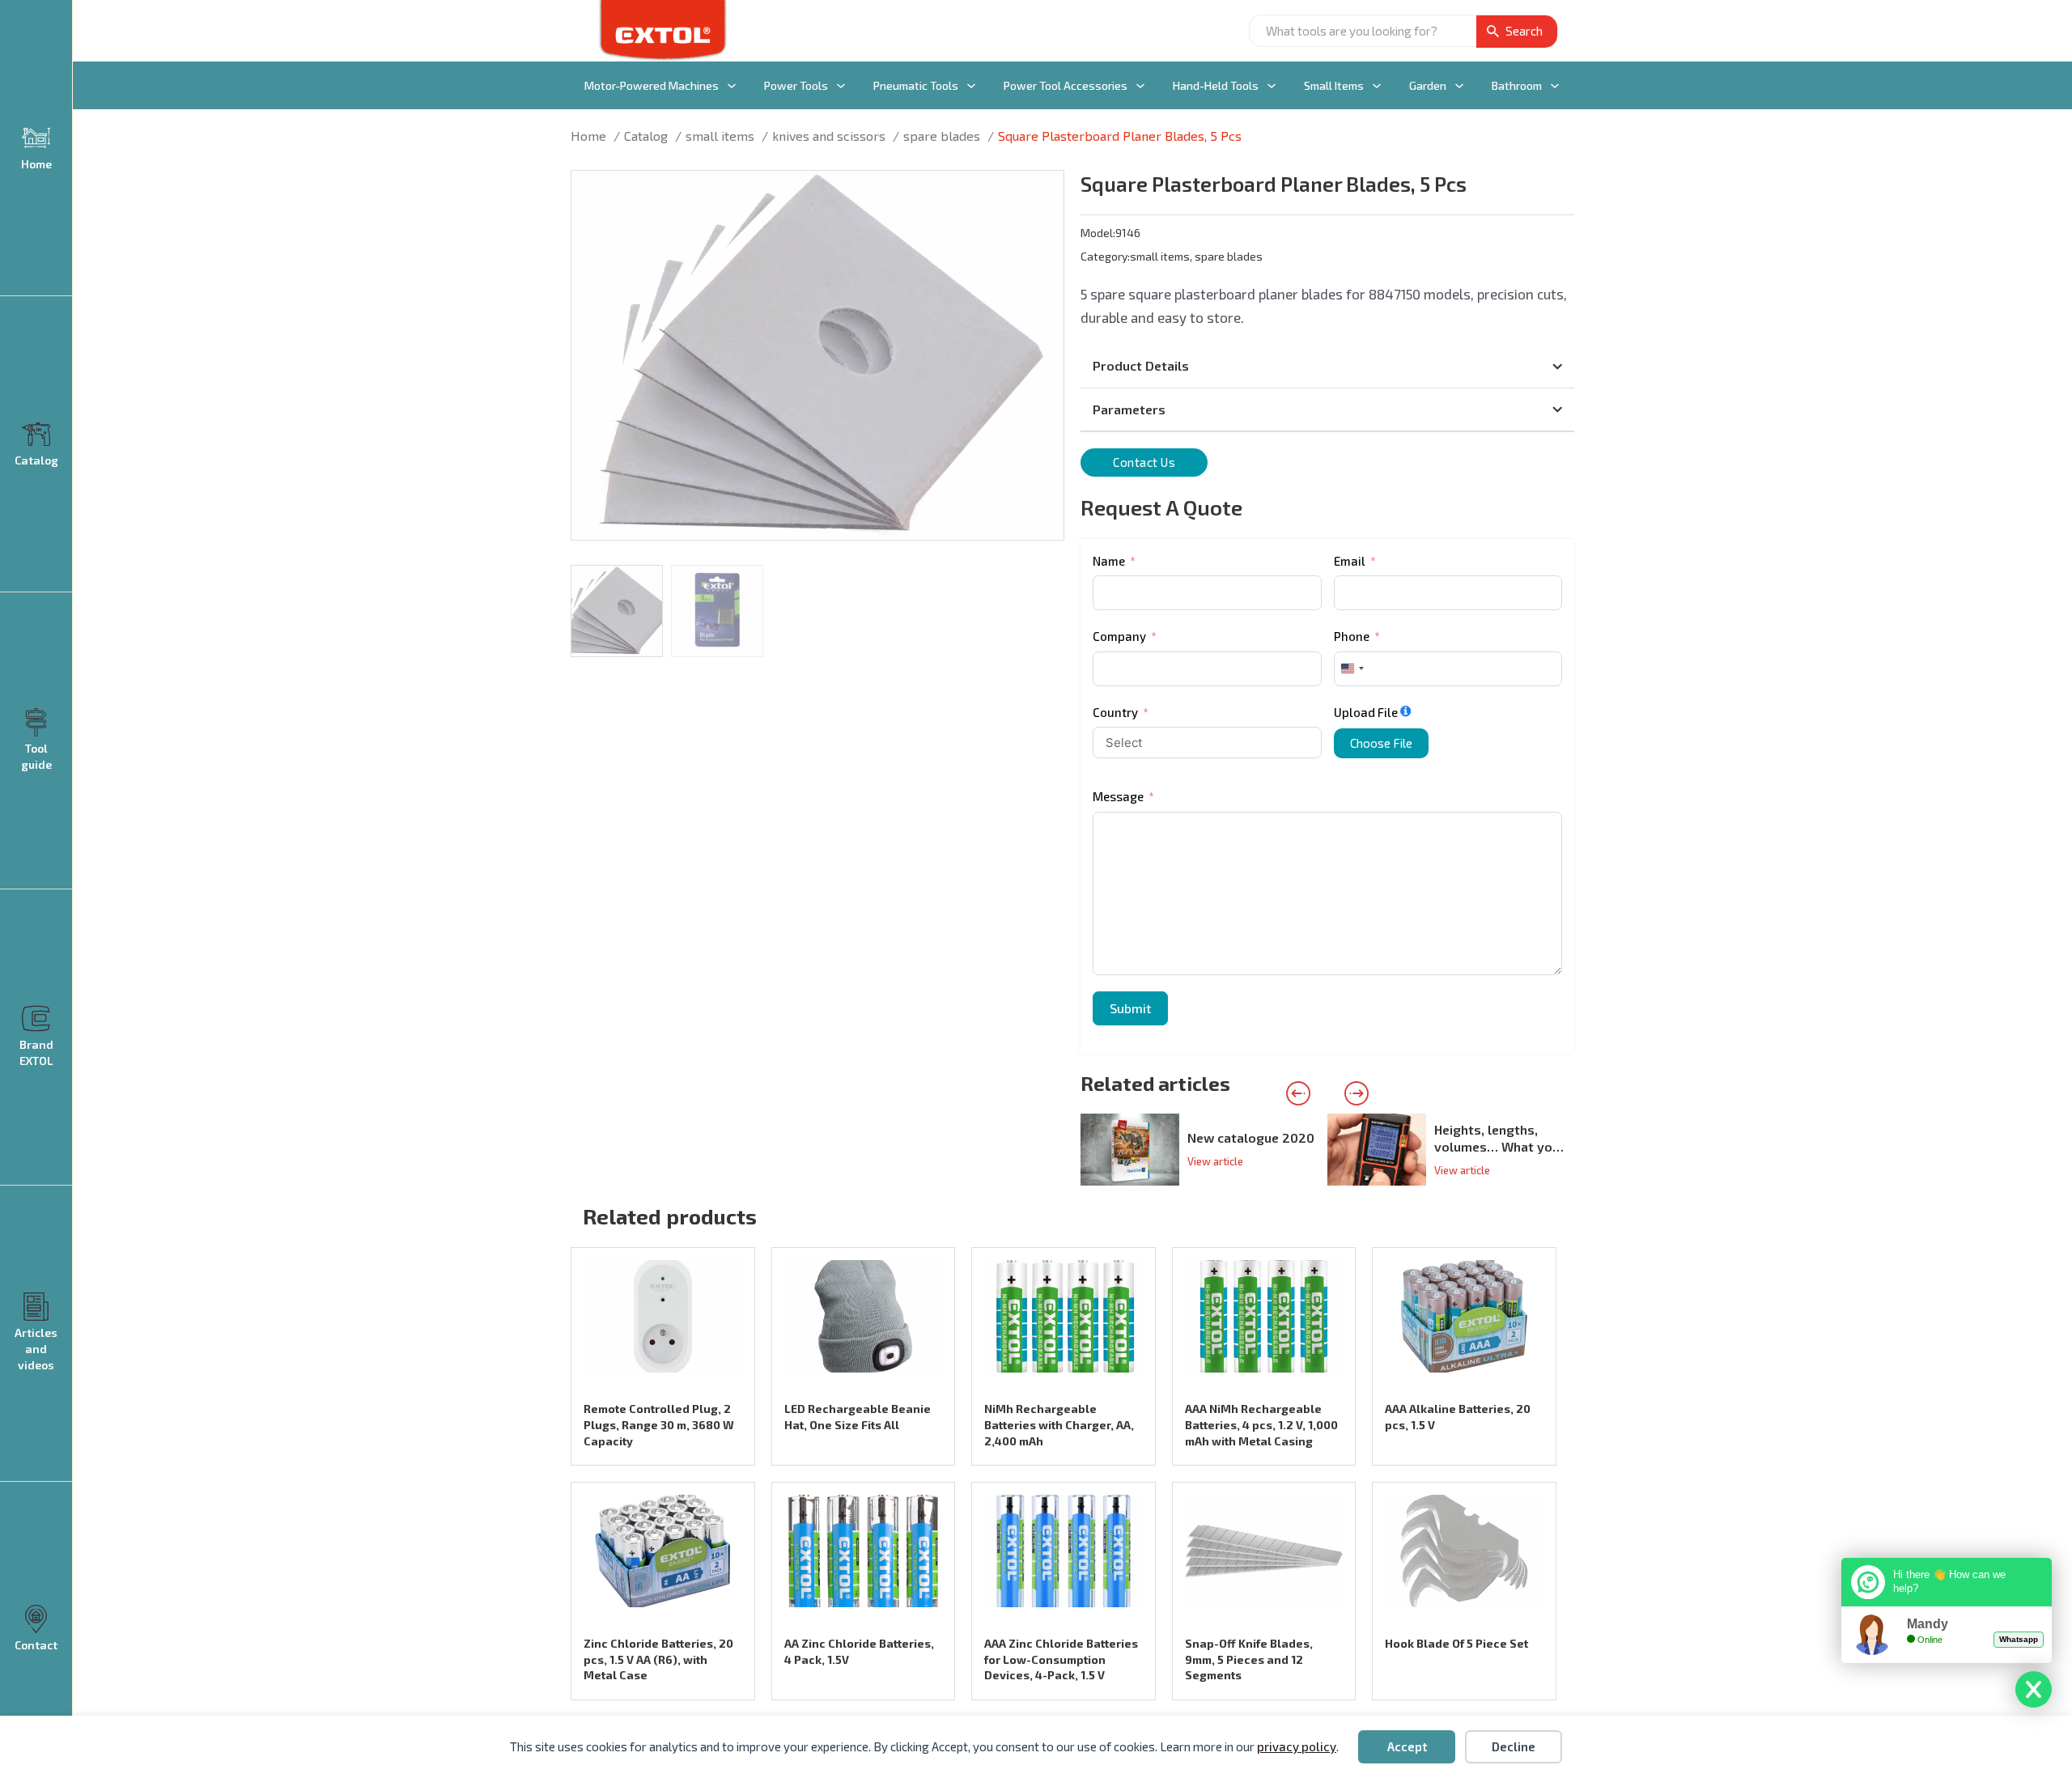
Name (1109, 561)
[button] (1042, 193)
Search (1524, 31)
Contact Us (1144, 462)
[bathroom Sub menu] (1555, 86)
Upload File (1366, 712)
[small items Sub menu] (1377, 86)
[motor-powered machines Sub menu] (732, 86)
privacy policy (1297, 1746)
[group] (1204, 1150)
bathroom (1517, 85)
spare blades (1229, 256)
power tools (796, 85)
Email (1350, 561)
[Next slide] (1357, 1093)
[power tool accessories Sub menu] (1140, 86)
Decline (1514, 1746)
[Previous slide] (1298, 1093)
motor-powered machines (652, 85)
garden (1428, 85)
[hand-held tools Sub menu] (1272, 86)
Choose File (1381, 743)
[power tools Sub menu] (841, 86)
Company (1119, 636)
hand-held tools (1216, 85)
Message (1118, 796)
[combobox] (1352, 669)
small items (1334, 85)
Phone (1352, 636)
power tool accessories (1066, 85)
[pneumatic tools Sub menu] (971, 86)
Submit (1130, 1008)
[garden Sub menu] (1459, 86)
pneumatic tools (916, 85)
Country (1115, 712)
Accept (1407, 1746)
